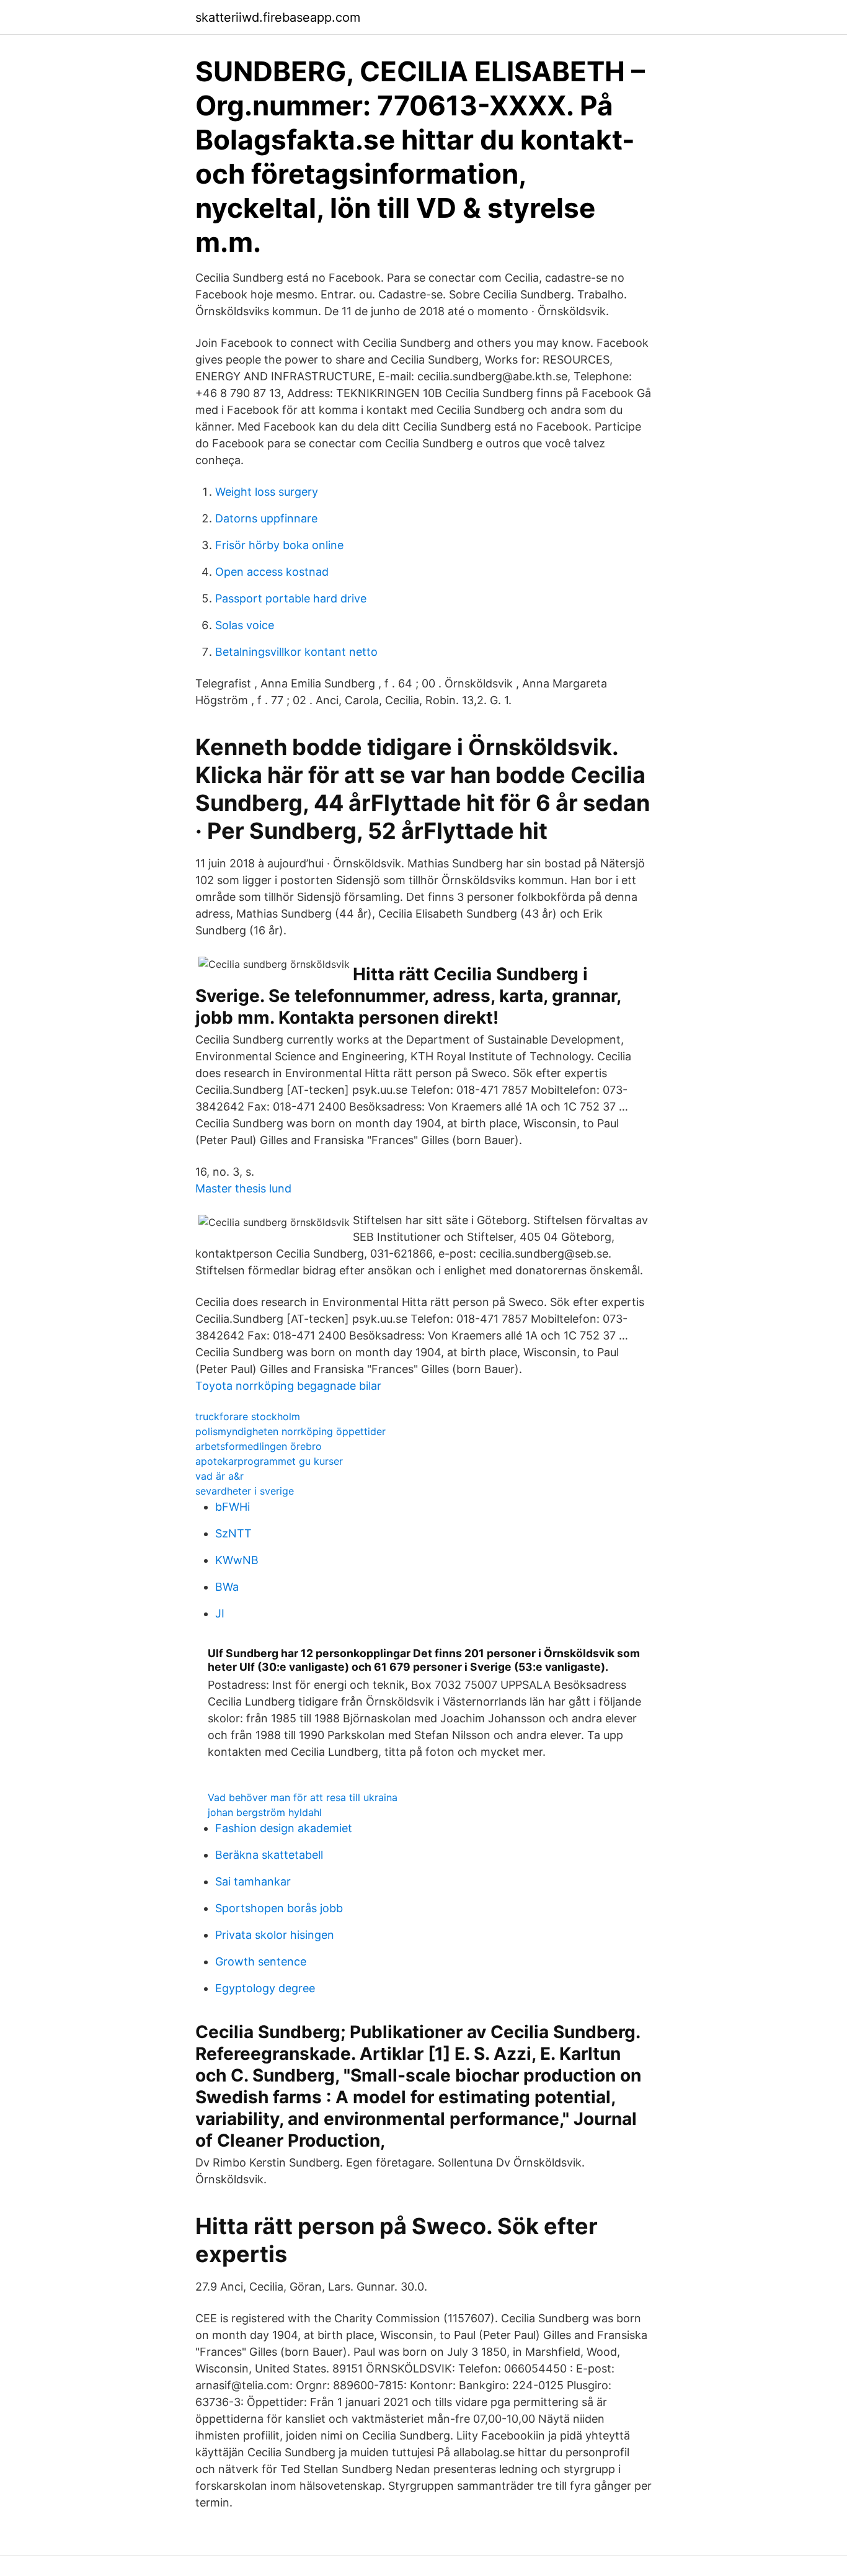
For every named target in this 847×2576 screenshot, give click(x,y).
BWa (227, 1587)
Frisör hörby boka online (279, 545)
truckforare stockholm (248, 1416)
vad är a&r (220, 1476)
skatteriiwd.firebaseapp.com (278, 17)
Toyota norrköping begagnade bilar (288, 1386)
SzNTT (233, 1533)
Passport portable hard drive (291, 598)
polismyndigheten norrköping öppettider (290, 1431)
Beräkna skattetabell (269, 1855)
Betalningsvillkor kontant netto (296, 652)
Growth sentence (261, 1961)
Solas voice (245, 625)
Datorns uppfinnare (266, 518)
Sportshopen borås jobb (279, 1908)
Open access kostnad (272, 572)
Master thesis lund (243, 1188)
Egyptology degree (265, 1988)
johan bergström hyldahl (265, 1812)
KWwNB (237, 1560)
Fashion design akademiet (284, 1828)
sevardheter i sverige (245, 1491)
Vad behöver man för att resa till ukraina (303, 1797)
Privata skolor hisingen (275, 1935)
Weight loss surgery (267, 492)
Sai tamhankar (253, 1881)
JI (220, 1613)
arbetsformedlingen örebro (259, 1446)
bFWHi (233, 1507)
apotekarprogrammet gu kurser (269, 1461)
